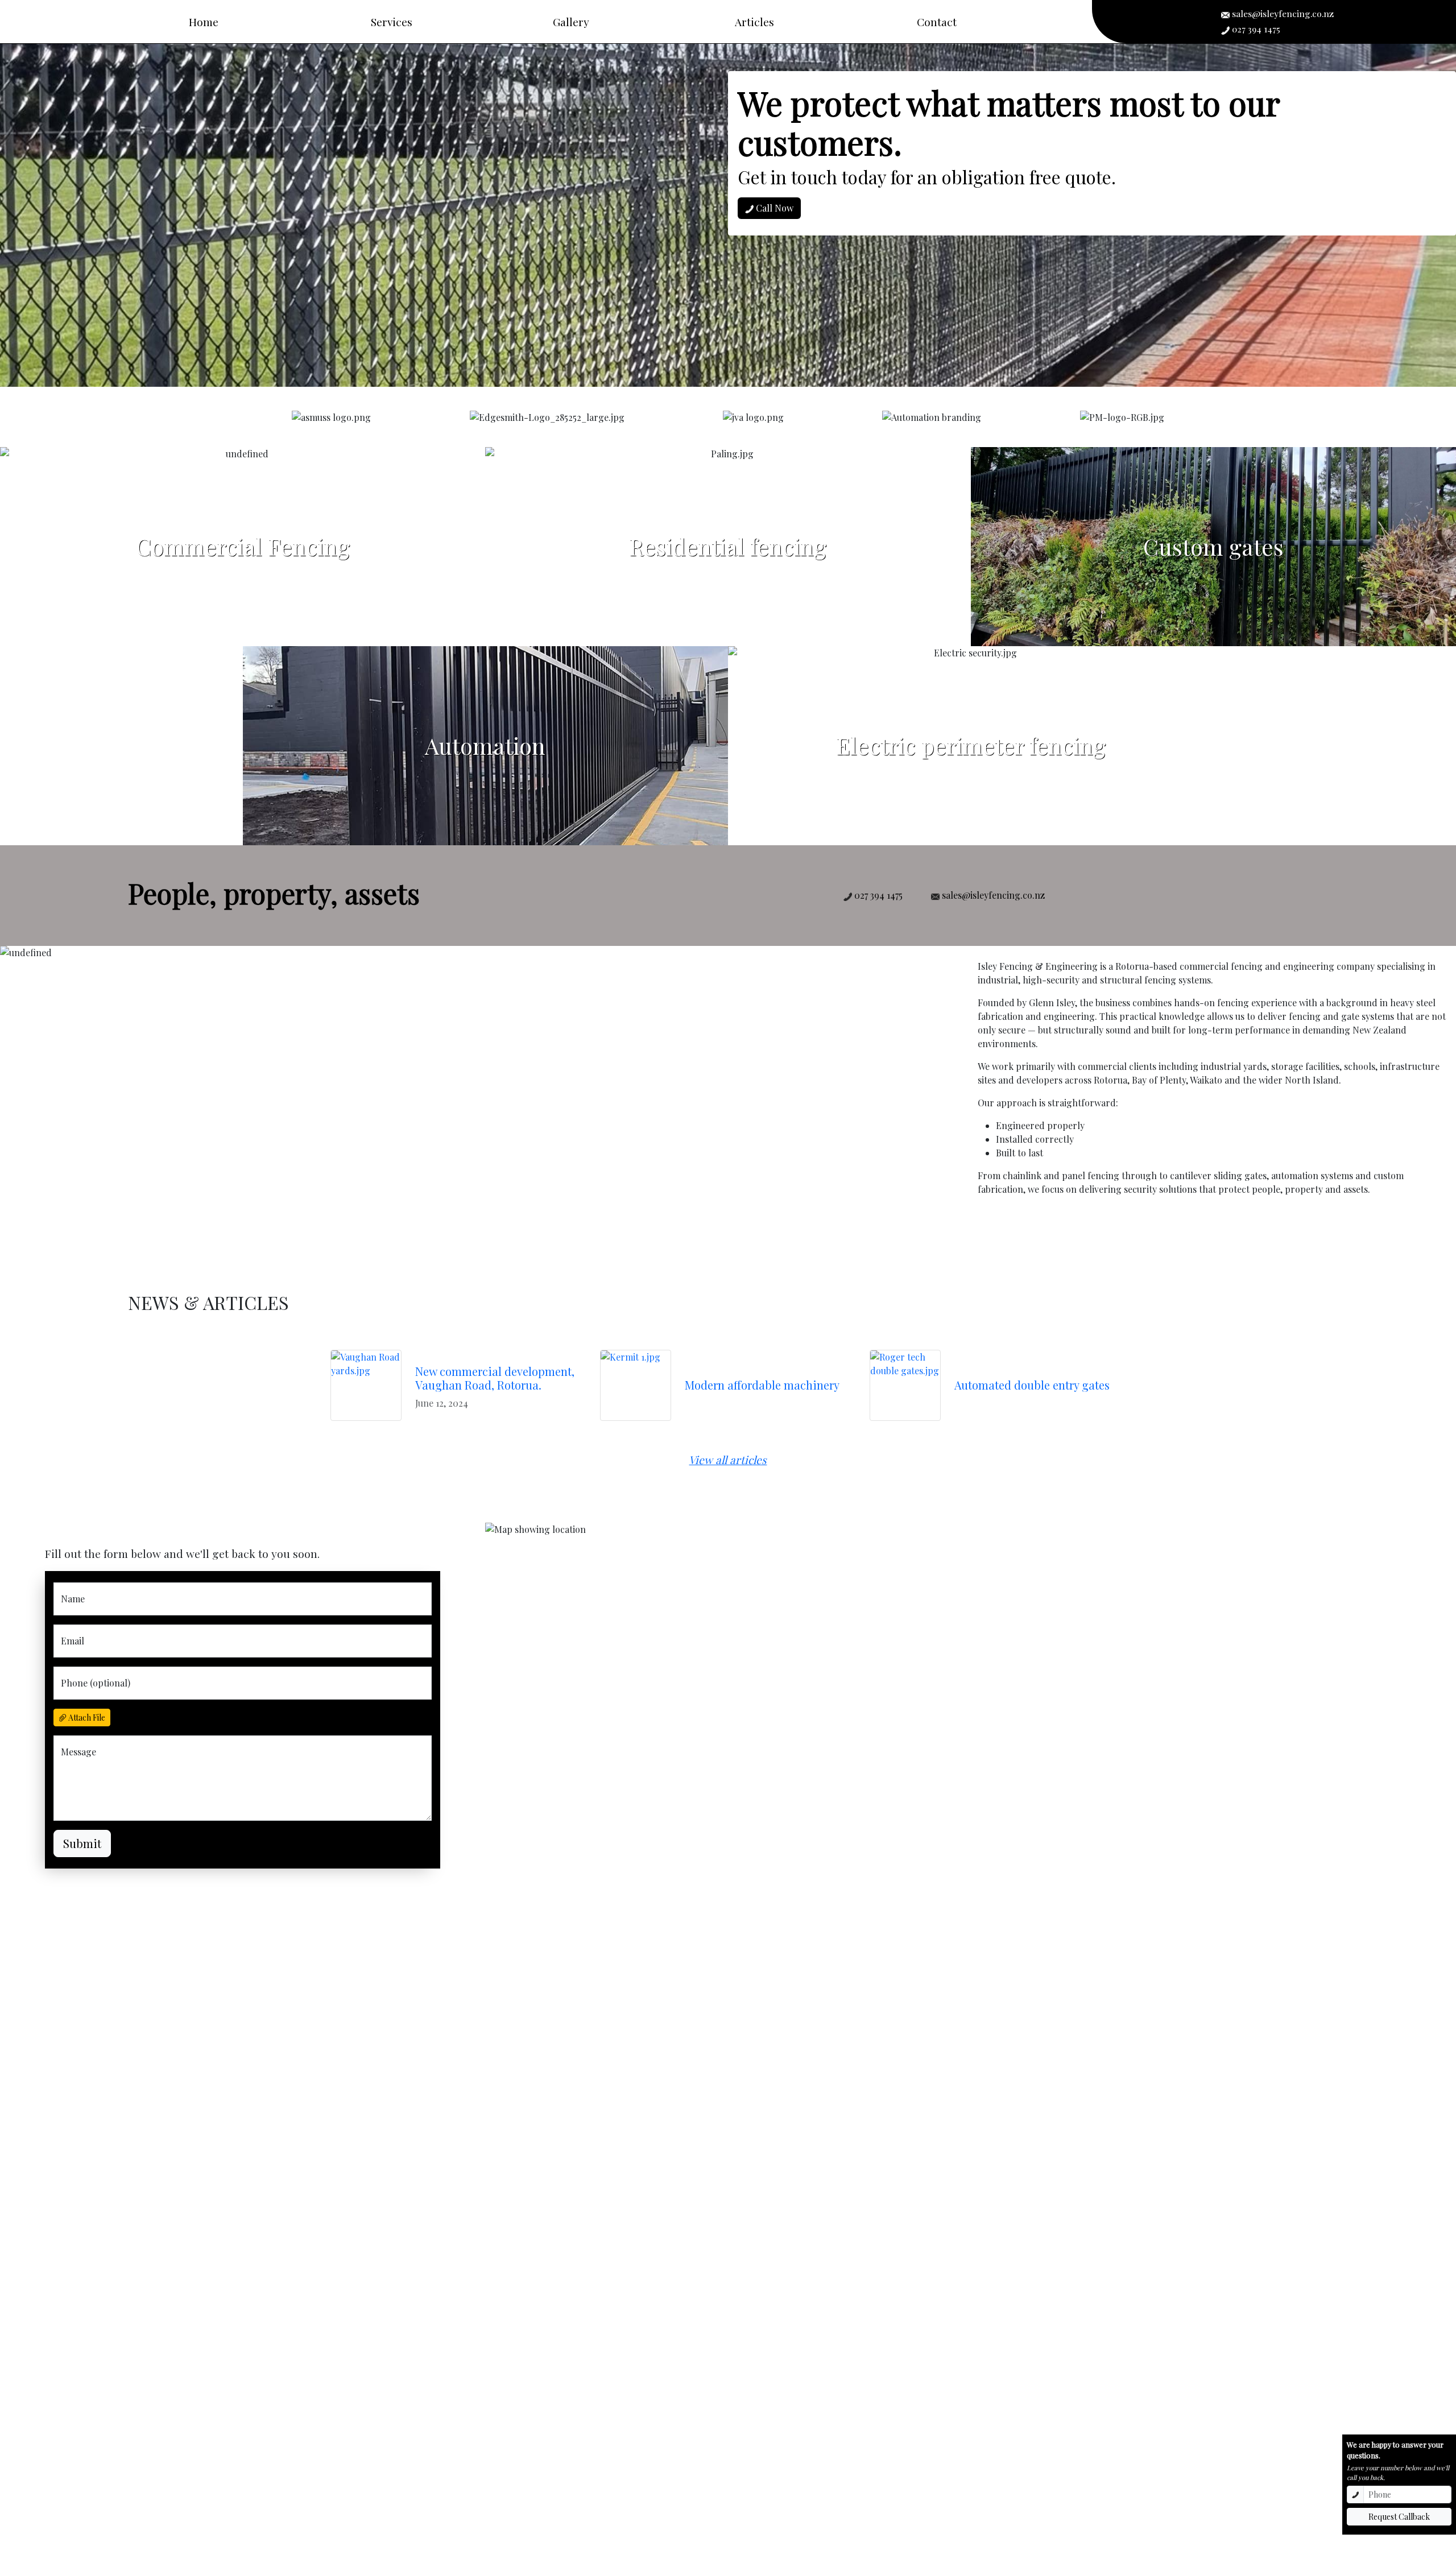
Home (204, 22)
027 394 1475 (1255, 29)
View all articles (728, 1460)
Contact (937, 22)
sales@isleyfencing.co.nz (1282, 13)
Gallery (571, 22)
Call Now (773, 208)
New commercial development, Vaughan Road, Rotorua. (495, 1378)
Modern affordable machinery (762, 1385)
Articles (754, 22)
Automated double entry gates (1032, 1385)
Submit (82, 1843)
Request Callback (1399, 2517)
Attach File (86, 1718)
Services (392, 22)
